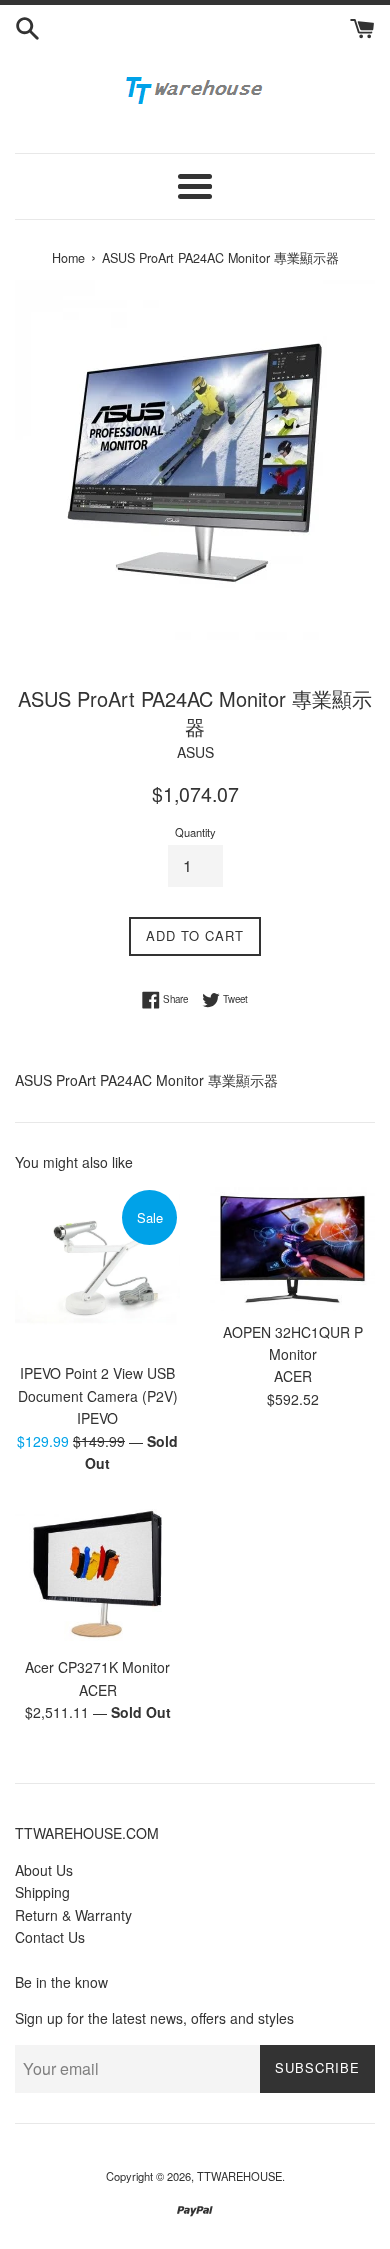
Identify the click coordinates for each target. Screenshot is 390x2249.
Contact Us (50, 1937)
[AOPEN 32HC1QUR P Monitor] (292, 1248)
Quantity (195, 832)
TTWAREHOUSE (239, 2176)
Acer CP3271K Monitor (97, 1667)
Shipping (42, 1892)
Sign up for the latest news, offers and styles (154, 2018)
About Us (44, 1870)
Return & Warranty (73, 1915)
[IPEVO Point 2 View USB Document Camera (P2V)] (97, 1269)
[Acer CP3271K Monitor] (97, 1575)
